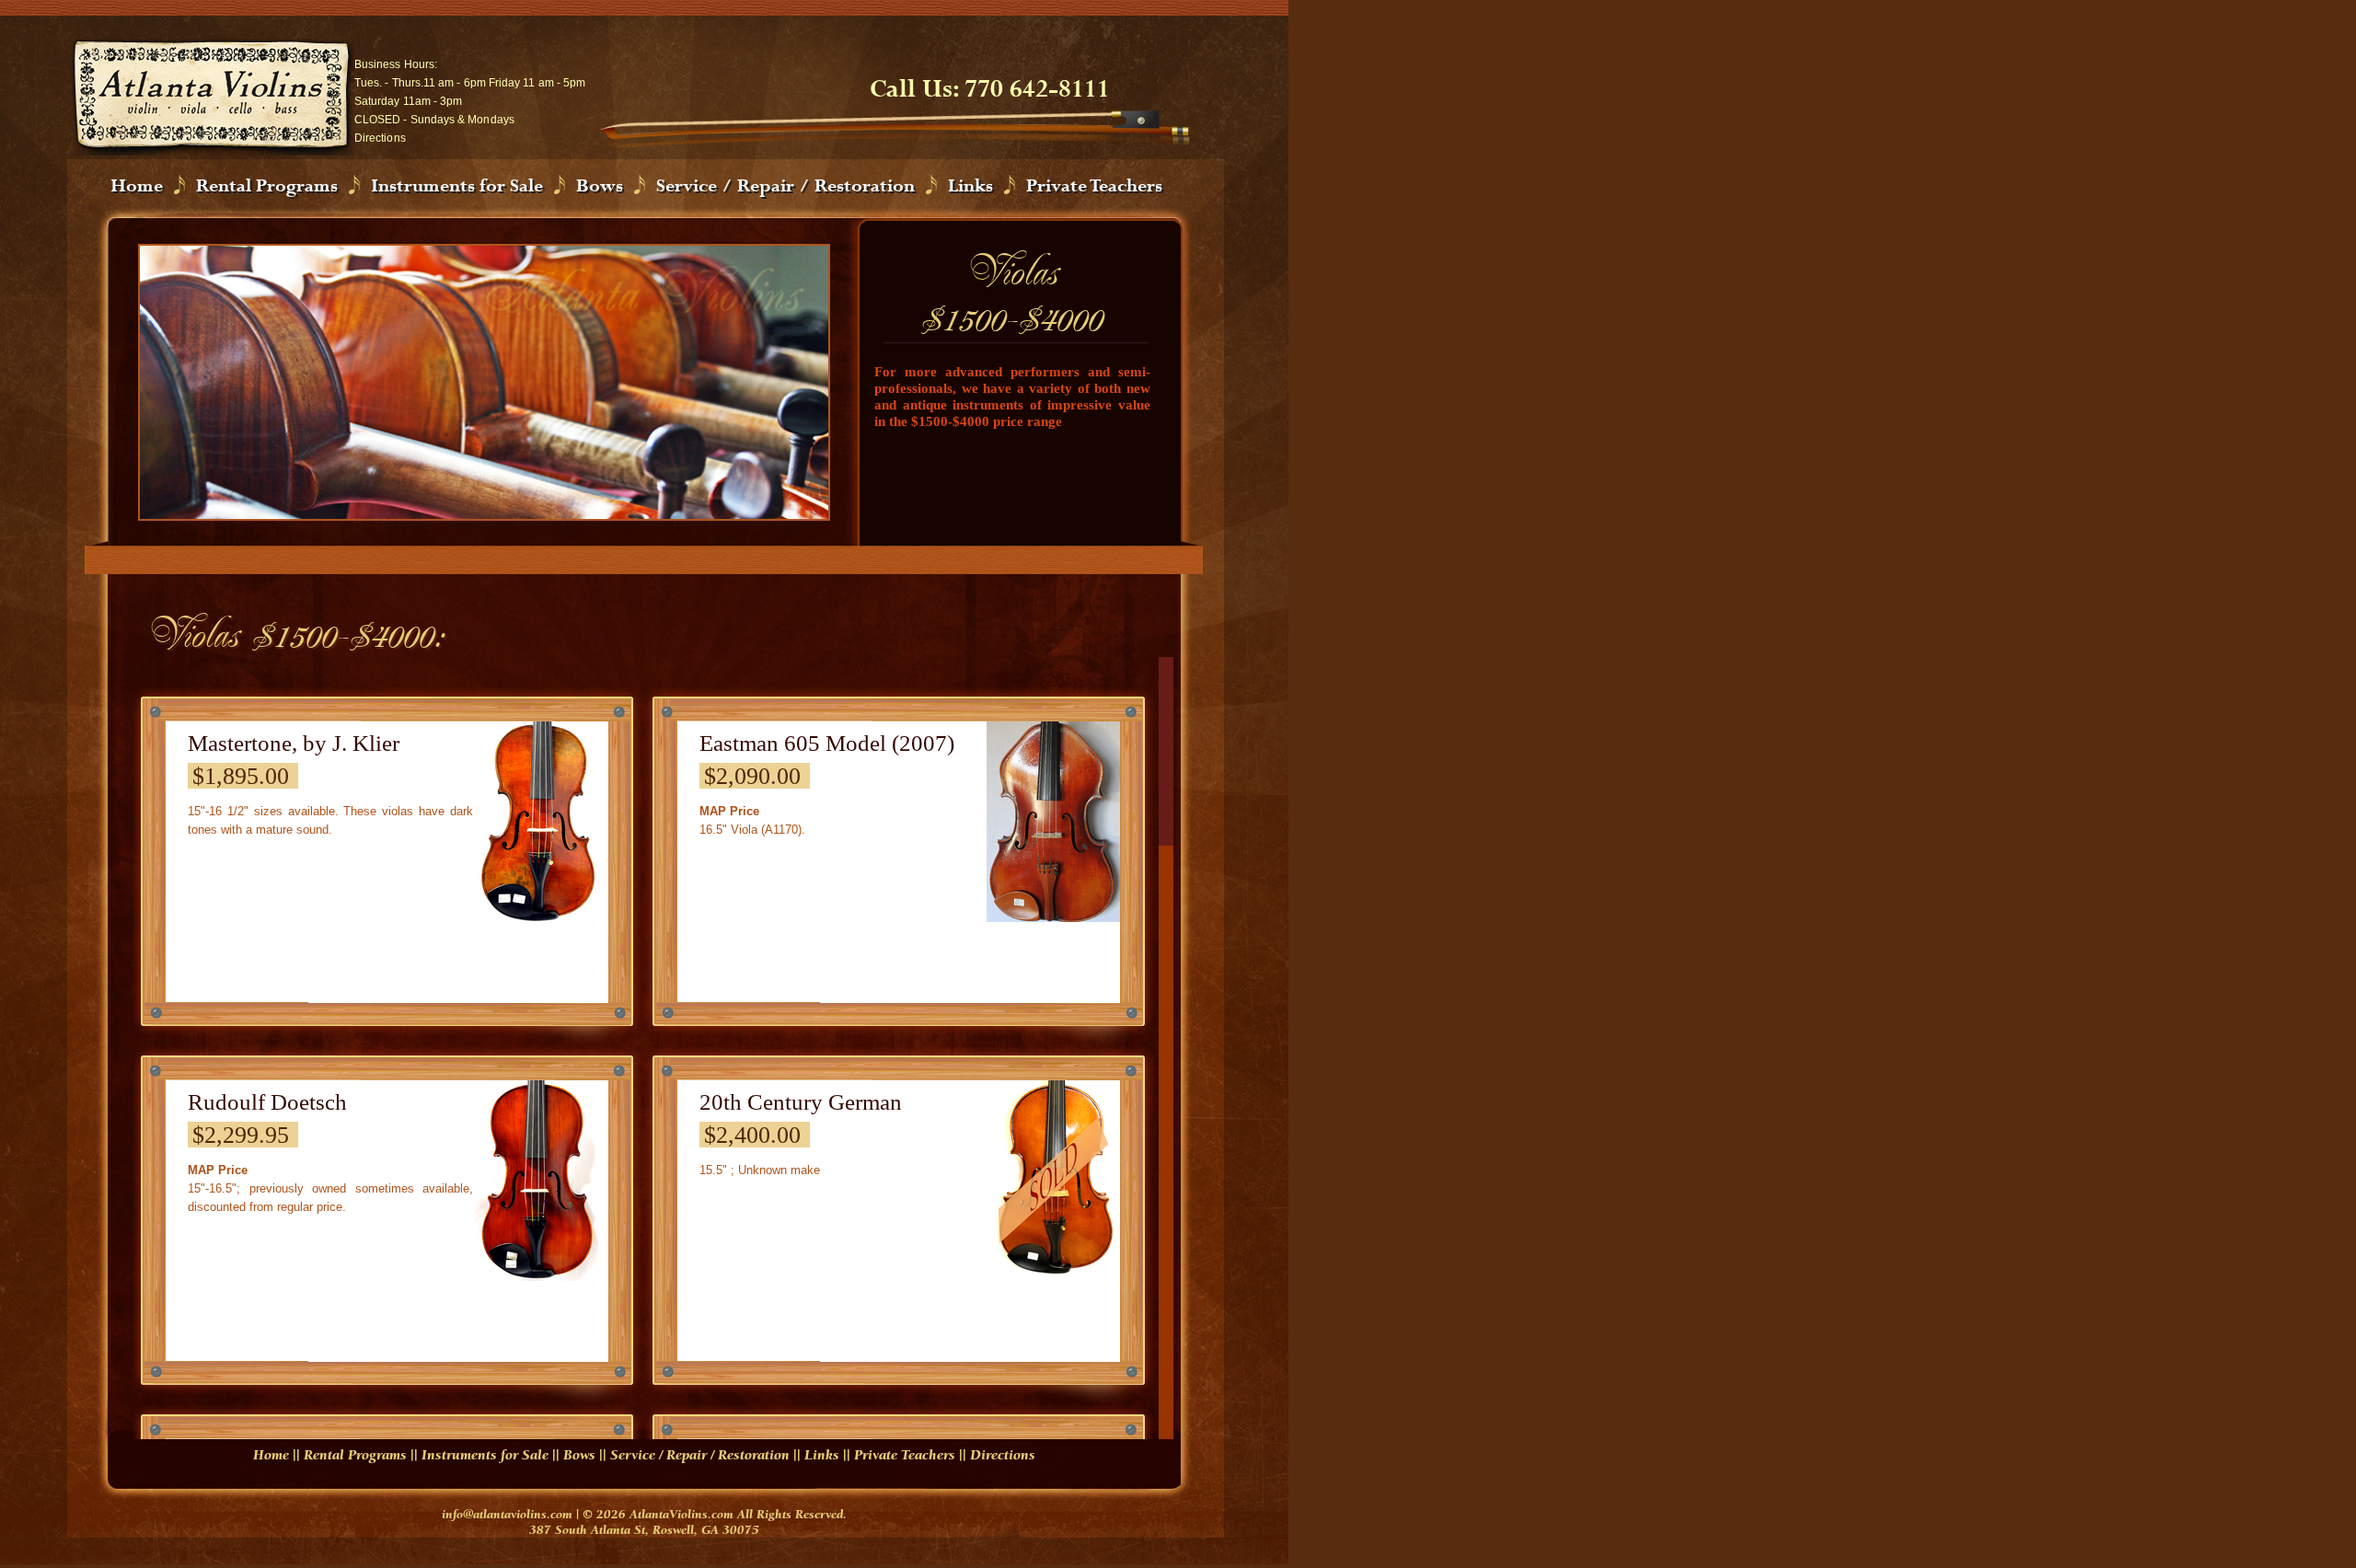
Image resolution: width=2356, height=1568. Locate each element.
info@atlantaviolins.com (507, 1516)
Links (970, 186)
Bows (600, 186)
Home (137, 186)
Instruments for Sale (457, 186)
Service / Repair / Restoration (785, 186)
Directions (380, 138)
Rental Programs (267, 186)
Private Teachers (1094, 186)
